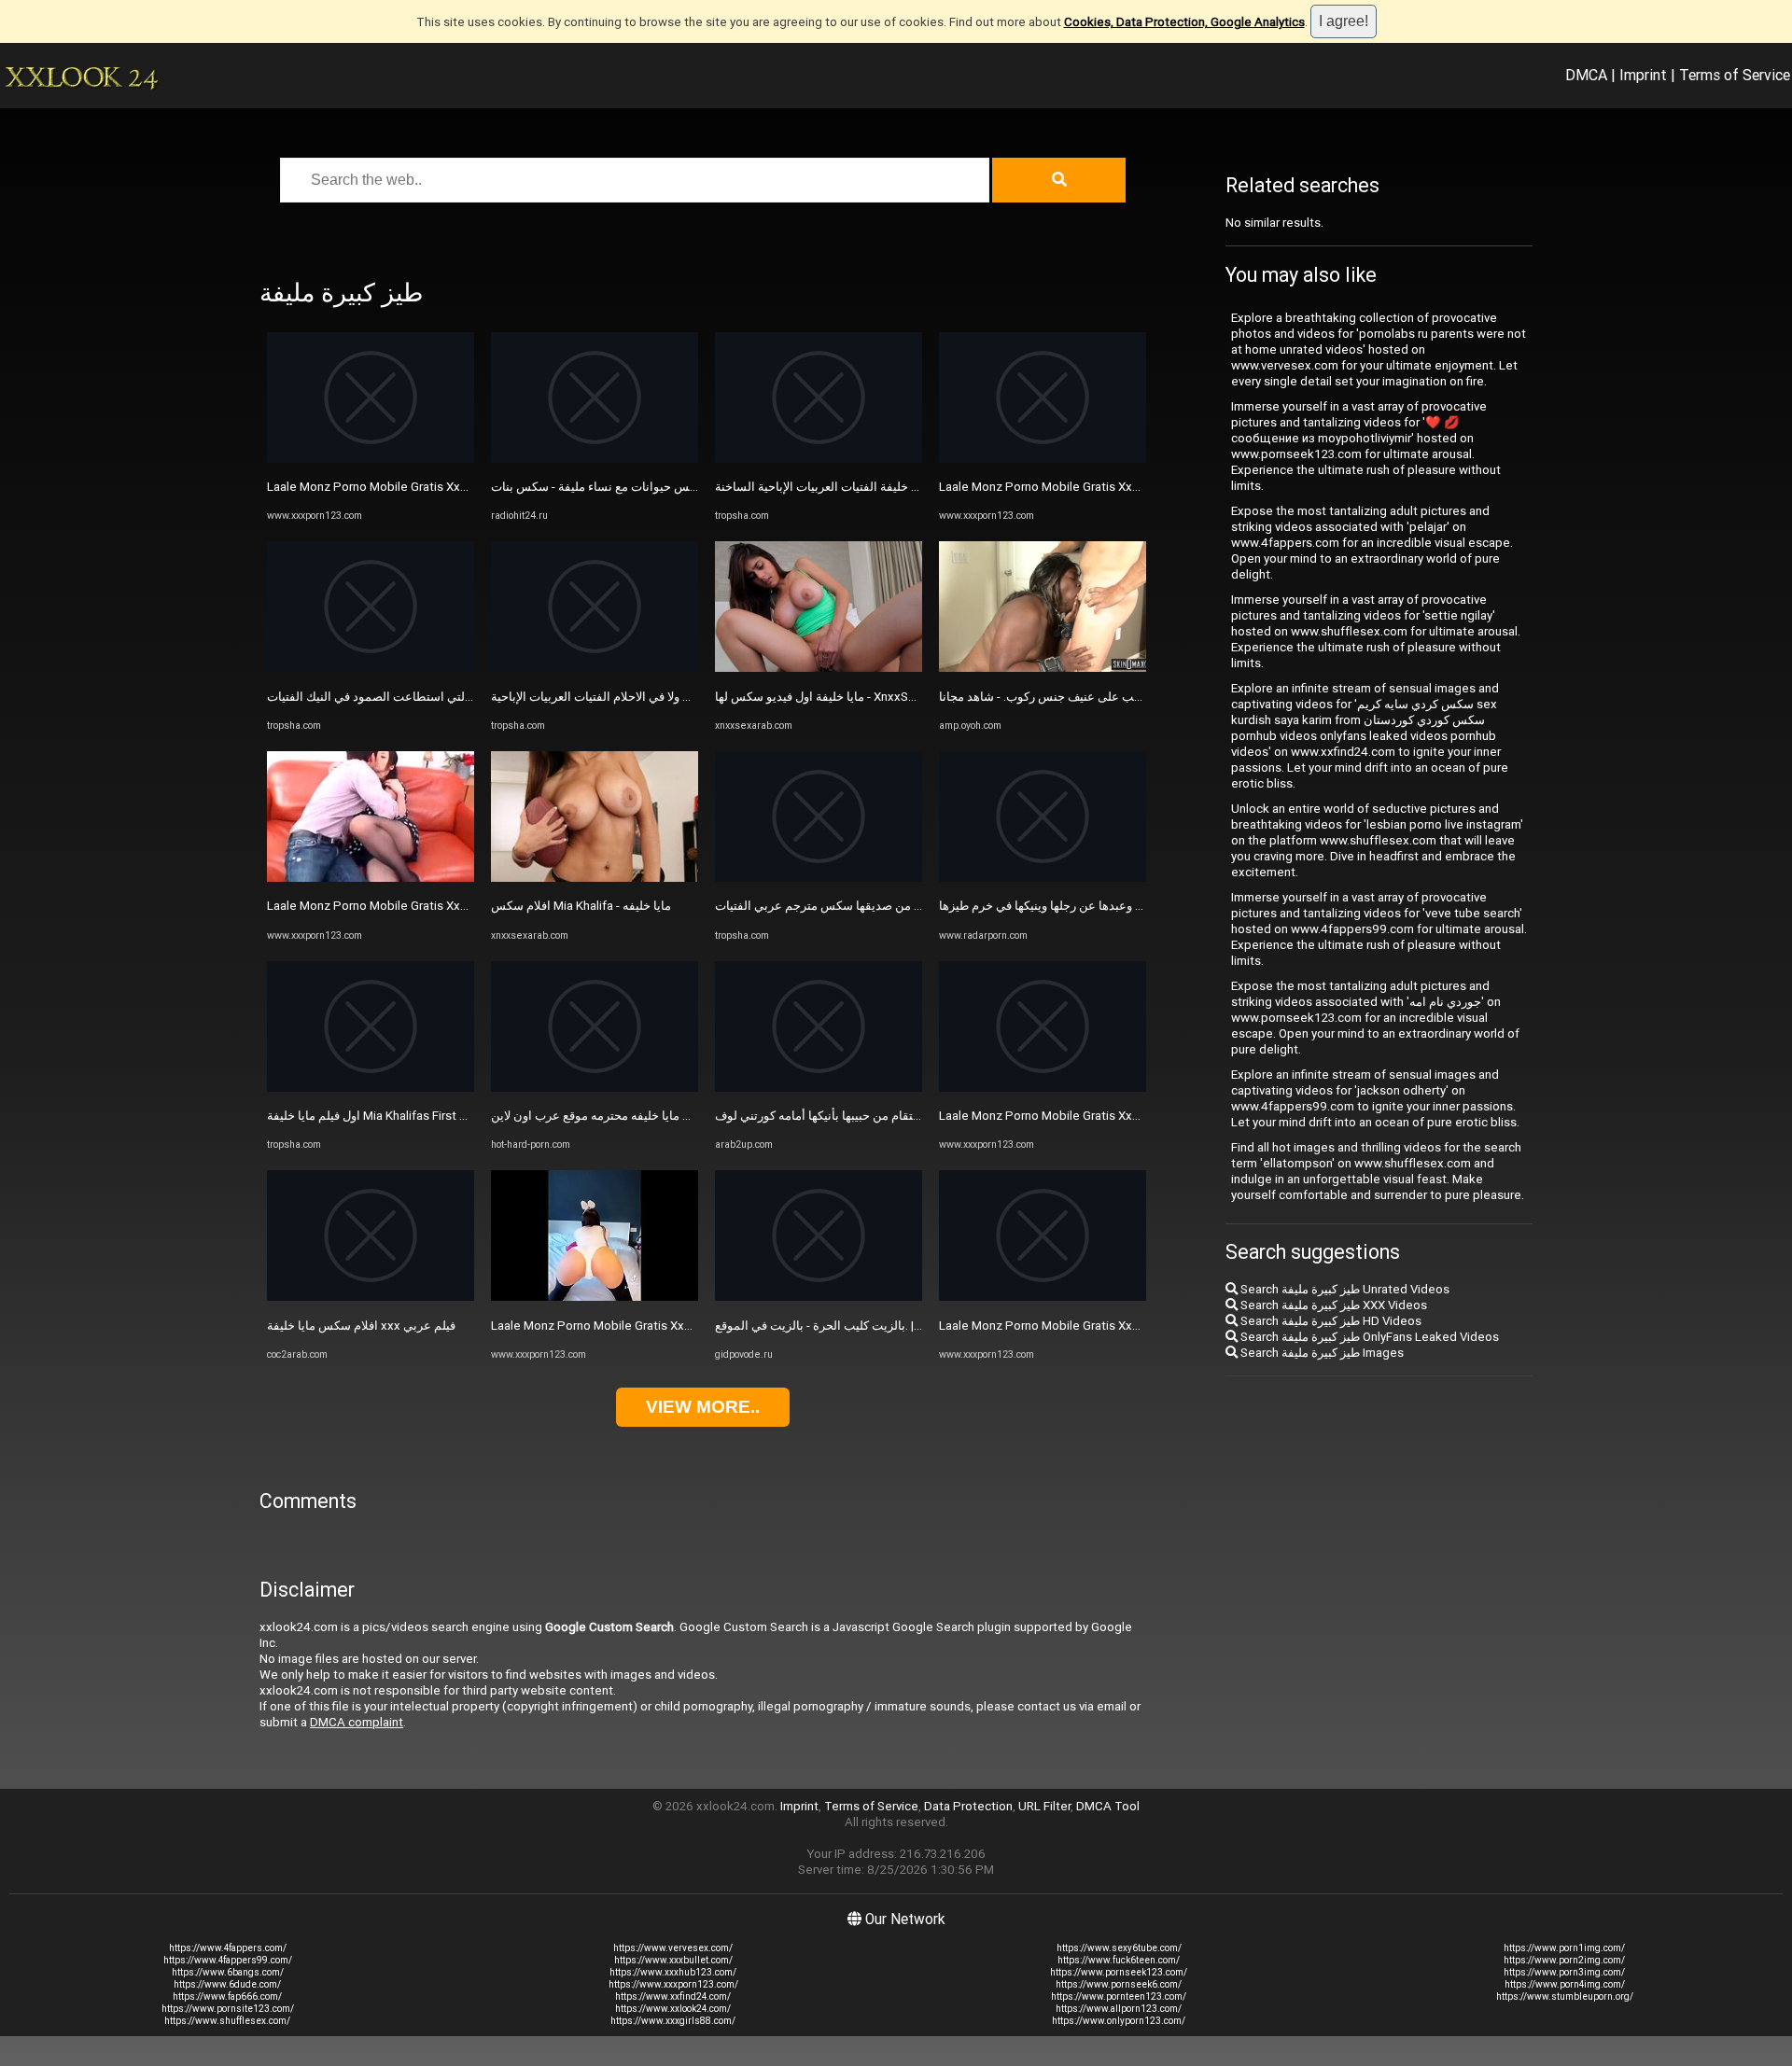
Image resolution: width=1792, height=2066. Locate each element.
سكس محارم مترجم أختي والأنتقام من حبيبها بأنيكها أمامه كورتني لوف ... (896, 1116)
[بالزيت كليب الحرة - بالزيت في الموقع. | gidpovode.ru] (819, 1297)
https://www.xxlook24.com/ (673, 2009)
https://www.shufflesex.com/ (227, 2021)
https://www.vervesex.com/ (673, 1948)
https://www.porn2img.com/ (1564, 1960)
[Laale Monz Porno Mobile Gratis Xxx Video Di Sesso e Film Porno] (371, 459)
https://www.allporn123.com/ (1119, 2009)
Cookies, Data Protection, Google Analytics (1184, 22)
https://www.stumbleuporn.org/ (1565, 1996)
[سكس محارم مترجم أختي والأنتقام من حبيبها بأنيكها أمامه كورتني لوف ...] (819, 1088)
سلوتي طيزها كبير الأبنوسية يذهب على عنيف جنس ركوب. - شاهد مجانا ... (1120, 697)
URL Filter (1044, 1806)
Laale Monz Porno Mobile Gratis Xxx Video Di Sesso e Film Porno (447, 487)
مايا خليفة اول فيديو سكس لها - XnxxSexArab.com (845, 697)
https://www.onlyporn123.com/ (1119, 2021)
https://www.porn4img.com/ (1565, 1984)
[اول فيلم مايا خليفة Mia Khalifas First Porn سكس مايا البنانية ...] (371, 1088)
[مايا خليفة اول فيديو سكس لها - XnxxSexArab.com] (819, 668)
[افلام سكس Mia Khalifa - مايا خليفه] (595, 878)
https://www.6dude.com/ (227, 1984)
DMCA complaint (357, 1722)
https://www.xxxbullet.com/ (673, 1960)
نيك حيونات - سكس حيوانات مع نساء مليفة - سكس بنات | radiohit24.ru (671, 487)
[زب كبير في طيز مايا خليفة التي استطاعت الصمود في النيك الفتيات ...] (371, 668)
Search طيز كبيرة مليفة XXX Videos (1332, 1305)
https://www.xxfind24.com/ (673, 1996)
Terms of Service (1735, 75)
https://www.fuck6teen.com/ (1119, 1960)
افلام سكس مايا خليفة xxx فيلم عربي (361, 1326)
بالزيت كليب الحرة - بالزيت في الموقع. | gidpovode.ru (853, 1326)
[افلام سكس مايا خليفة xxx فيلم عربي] (371, 1297)
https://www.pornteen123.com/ (1119, 1996)
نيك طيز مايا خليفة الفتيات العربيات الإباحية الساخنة (843, 487)
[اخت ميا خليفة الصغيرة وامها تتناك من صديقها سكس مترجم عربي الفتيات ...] (819, 878)
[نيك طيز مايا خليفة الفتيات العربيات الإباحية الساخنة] (819, 459)
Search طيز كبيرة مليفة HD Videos (1330, 1321)
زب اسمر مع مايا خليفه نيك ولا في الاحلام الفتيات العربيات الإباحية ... (660, 697)
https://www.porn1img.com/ (1564, 1948)
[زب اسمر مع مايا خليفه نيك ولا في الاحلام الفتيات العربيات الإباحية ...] (595, 668)
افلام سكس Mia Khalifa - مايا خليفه (581, 906)
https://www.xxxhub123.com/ (673, 1972)
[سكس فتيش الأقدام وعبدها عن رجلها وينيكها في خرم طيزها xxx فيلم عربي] (1043, 878)
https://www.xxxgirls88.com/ (673, 2021)
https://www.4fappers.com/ (228, 1948)
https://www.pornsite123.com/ (228, 2009)
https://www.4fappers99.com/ (228, 1960)
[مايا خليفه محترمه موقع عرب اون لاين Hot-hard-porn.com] (595, 1088)
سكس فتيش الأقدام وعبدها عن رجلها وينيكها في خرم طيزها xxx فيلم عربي (1126, 906)
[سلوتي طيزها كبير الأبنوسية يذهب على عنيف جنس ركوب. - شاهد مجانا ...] (1043, 668)
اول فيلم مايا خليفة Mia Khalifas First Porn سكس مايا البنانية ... (427, 1116)
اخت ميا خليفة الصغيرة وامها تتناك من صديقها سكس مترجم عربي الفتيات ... (905, 906)
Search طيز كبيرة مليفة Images (1321, 1353)
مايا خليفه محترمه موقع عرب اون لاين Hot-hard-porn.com (639, 1116)
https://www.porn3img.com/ (1564, 1972)
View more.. (703, 1407)
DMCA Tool (1108, 1806)
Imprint (1643, 75)
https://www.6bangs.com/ (228, 1972)
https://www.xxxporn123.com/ (673, 1984)
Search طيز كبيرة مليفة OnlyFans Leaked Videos (1368, 1337)
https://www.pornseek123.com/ (1119, 1972)
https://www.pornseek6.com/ (1119, 1984)
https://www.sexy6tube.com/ (1119, 1948)
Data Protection (968, 1806)
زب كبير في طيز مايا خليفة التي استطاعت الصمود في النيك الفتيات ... (441, 697)
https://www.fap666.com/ (227, 1996)
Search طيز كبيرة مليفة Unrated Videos (1344, 1289)
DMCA (1586, 75)
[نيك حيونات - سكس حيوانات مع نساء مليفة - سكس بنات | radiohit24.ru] (595, 459)
